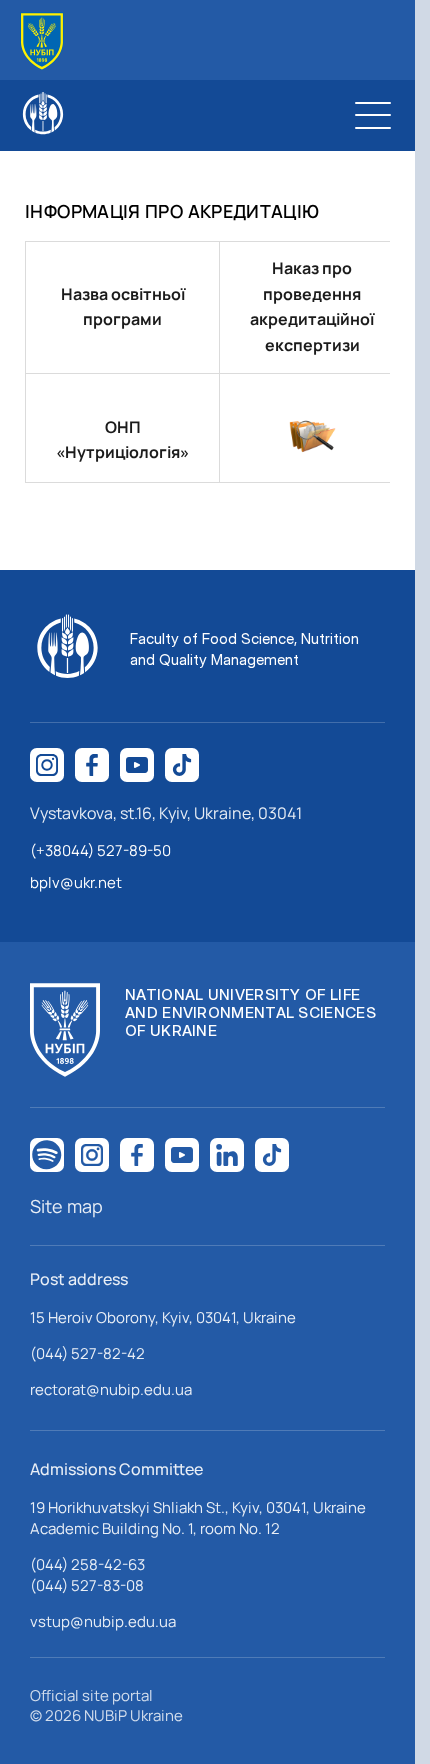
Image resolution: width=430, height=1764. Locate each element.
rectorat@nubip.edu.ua (111, 1389)
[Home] (42, 41)
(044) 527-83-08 (87, 1585)
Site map (66, 1206)
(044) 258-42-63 (87, 1564)
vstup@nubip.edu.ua (103, 1621)
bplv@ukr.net (76, 882)
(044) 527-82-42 (87, 1353)
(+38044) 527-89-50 (100, 850)
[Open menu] (373, 115)
